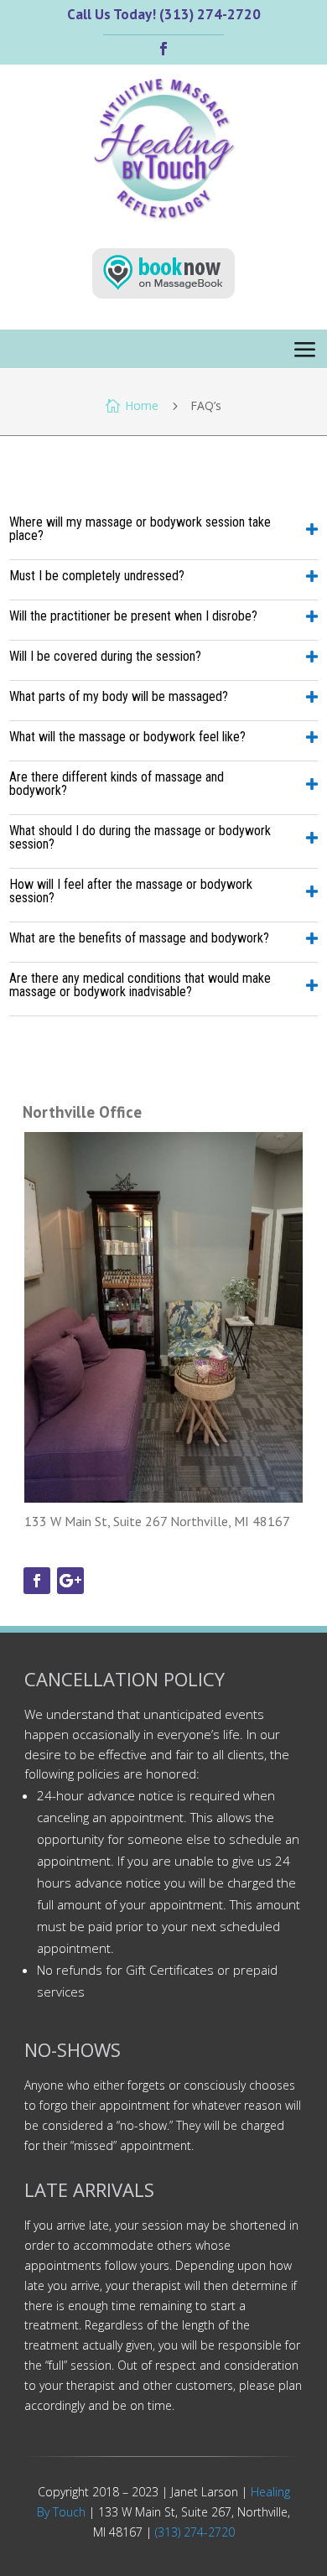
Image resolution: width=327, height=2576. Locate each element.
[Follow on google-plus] (70, 1581)
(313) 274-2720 (195, 2532)
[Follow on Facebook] (163, 49)
